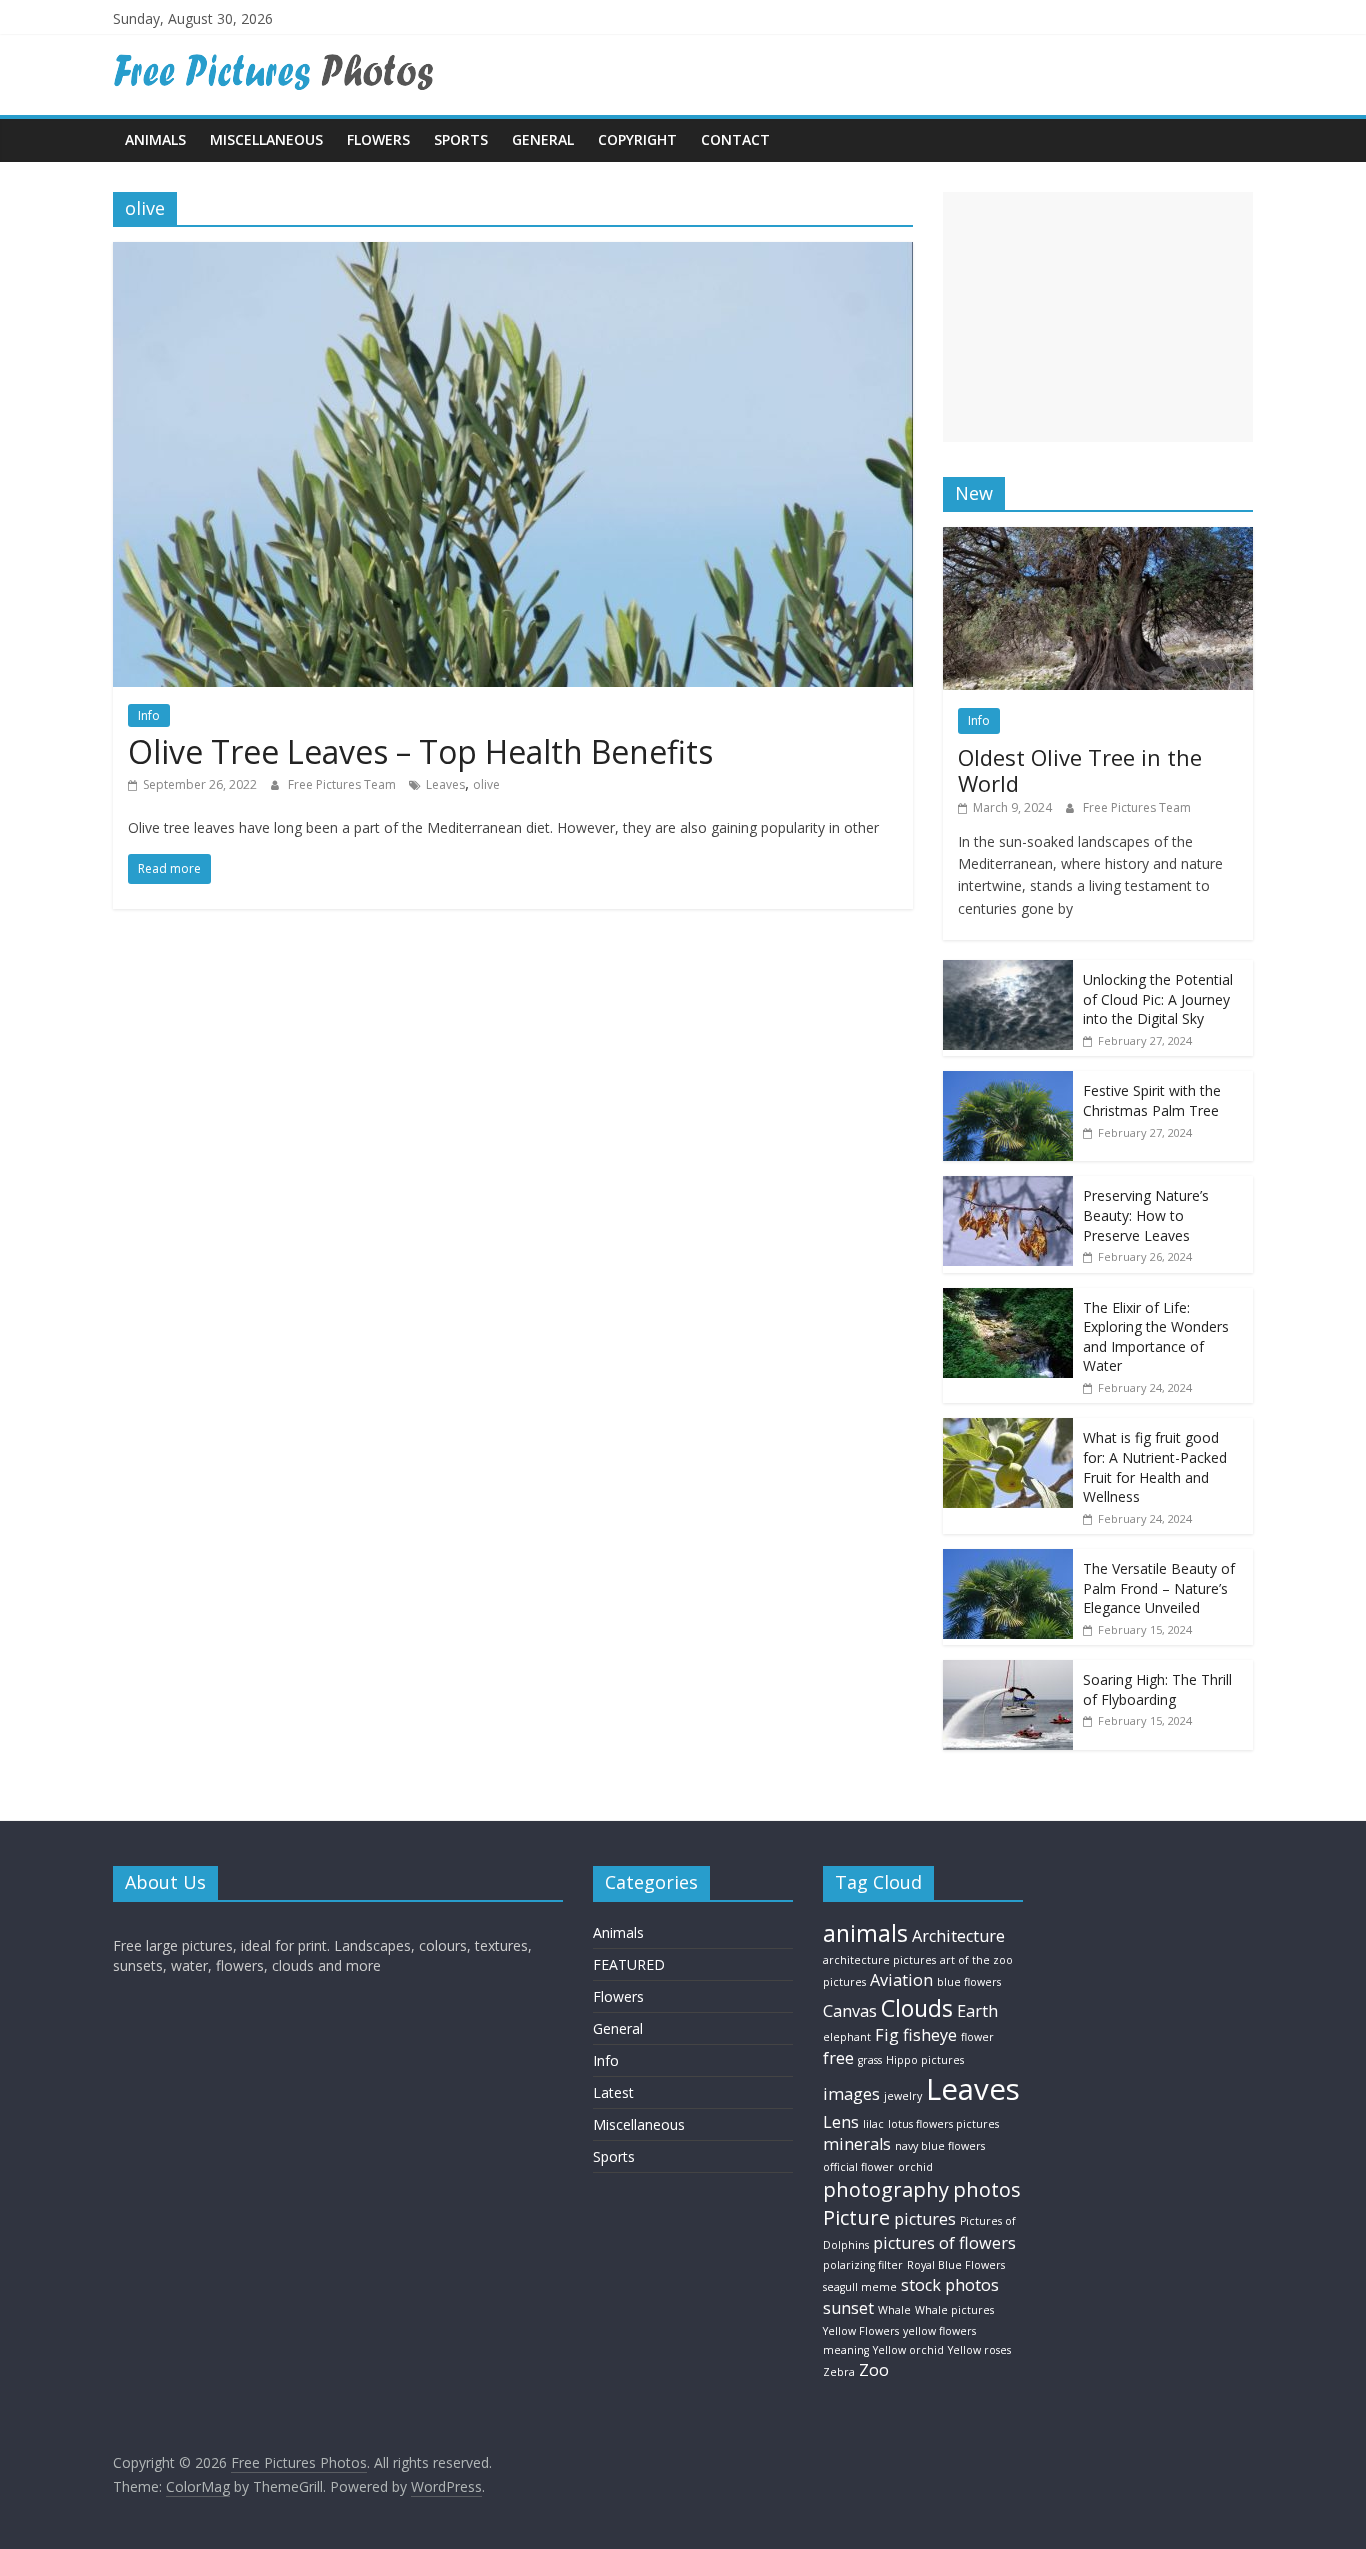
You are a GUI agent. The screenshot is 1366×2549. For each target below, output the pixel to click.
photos (987, 2189)
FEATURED (629, 1964)
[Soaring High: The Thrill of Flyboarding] (1008, 1670)
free (838, 2058)
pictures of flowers (944, 2243)
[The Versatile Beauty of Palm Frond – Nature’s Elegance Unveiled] (1008, 1559)
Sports (461, 139)
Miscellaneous (266, 139)
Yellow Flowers (861, 2331)
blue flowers (969, 1982)
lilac (873, 2124)
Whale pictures (954, 2310)
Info (149, 715)
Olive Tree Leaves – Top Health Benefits (420, 751)
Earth (977, 2011)
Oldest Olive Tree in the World (1080, 770)
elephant (847, 2037)
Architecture (958, 1936)
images (851, 2094)
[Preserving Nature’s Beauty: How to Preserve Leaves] (1008, 1186)
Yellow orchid (908, 2350)
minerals (857, 2144)
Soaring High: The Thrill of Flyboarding (1157, 1689)
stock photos (950, 2285)
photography (886, 2189)
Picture (856, 2217)
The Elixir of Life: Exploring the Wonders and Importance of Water (1156, 1337)
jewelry (903, 2096)
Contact (735, 139)
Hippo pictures (925, 2060)
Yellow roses (979, 2350)
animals (865, 1933)
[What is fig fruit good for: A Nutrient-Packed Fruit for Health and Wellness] (1008, 1428)
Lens (841, 2122)
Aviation (901, 1980)
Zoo (874, 2370)
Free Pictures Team (343, 784)
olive (486, 784)
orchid (915, 2167)
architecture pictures (879, 1960)
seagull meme (860, 2287)
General (543, 139)
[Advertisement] (1098, 317)
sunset (848, 2308)
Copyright (637, 139)
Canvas (850, 2011)
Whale (894, 2310)
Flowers (378, 139)
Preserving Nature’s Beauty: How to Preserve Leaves (1146, 1215)
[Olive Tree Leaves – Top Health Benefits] (513, 254)
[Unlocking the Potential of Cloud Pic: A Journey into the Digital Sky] (1008, 970)
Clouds (917, 2008)
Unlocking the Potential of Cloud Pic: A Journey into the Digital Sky (1158, 999)
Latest (613, 2092)
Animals (155, 139)
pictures (925, 2219)
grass (870, 2060)
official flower (858, 2167)
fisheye (930, 2035)
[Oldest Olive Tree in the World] (1098, 537)
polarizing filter (863, 2265)
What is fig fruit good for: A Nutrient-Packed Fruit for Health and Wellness (1155, 1467)
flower (977, 2037)
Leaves (445, 784)
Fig (887, 2035)
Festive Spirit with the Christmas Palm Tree (1152, 1100)
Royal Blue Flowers (956, 2265)
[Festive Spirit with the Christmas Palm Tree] (1008, 1081)
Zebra (839, 2372)
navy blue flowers (940, 2146)
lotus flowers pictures (943, 2124)
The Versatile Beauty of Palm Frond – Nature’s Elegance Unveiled (1159, 1588)
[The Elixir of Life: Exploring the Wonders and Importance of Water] (1008, 1298)
